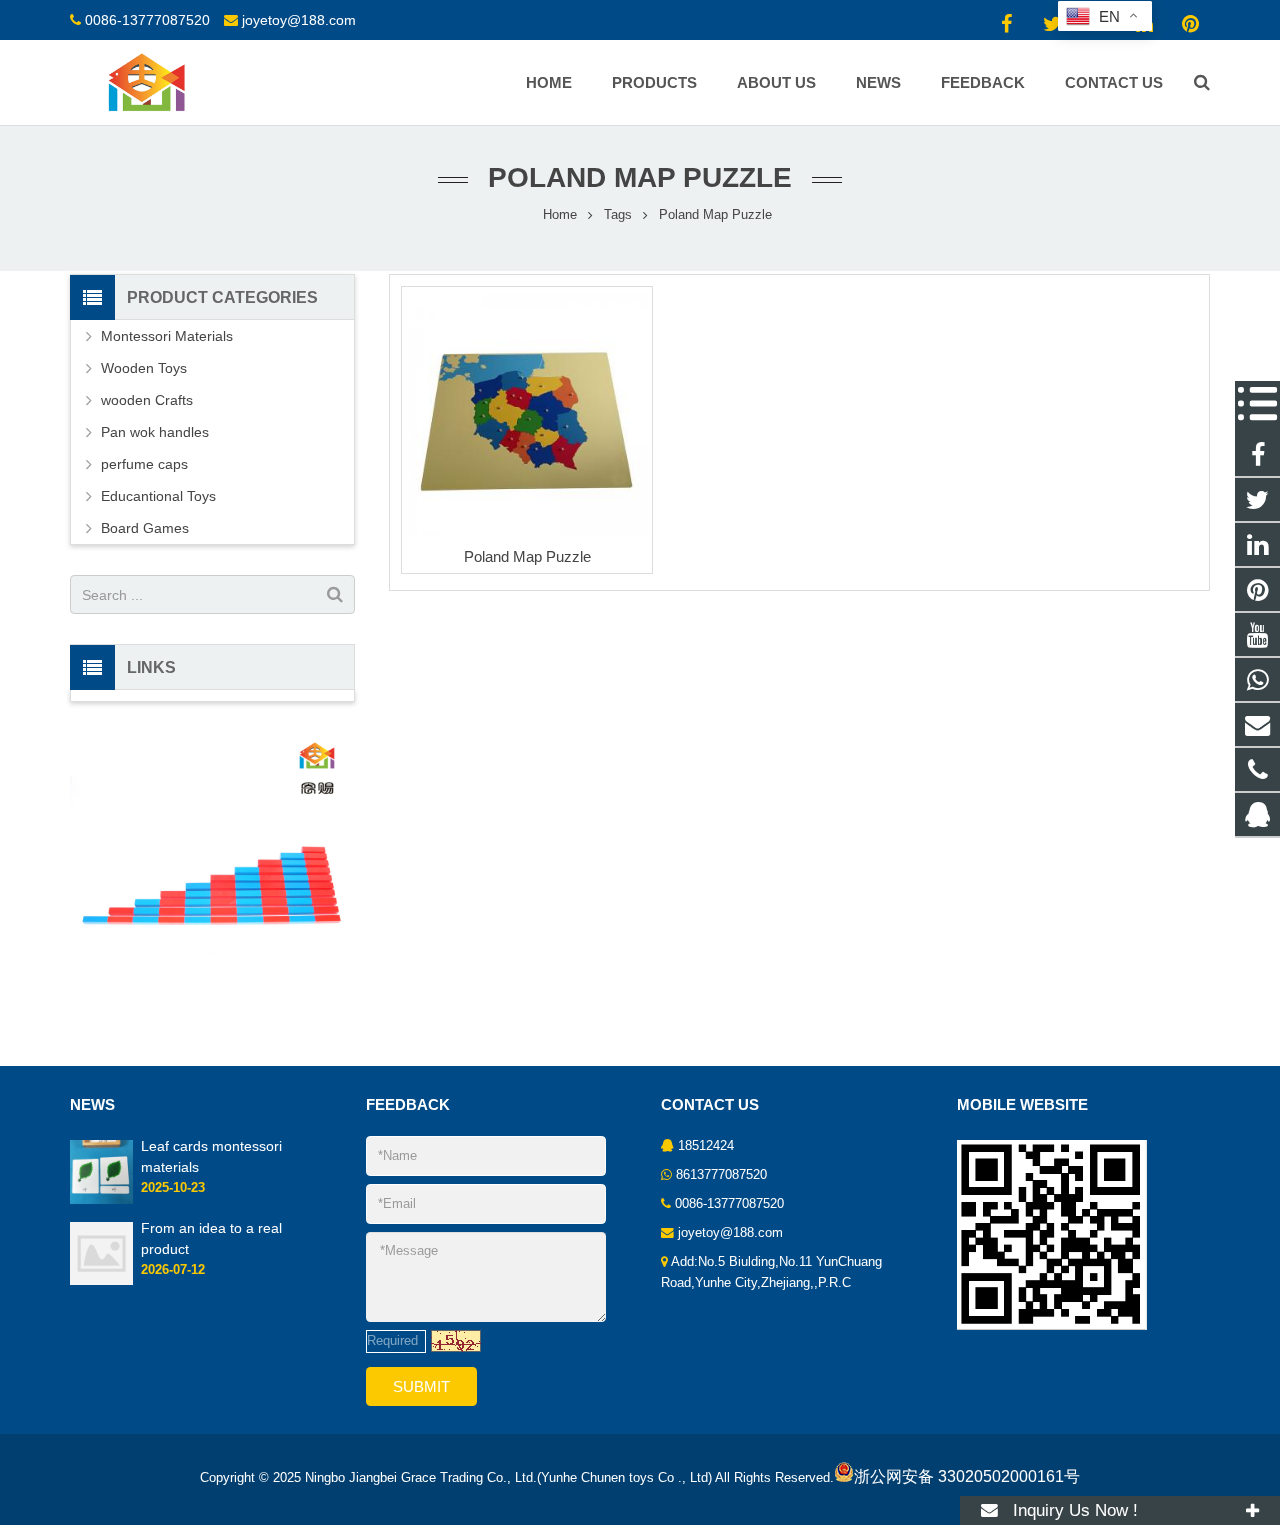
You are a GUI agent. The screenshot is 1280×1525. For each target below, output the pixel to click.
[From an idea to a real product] (101, 1281)
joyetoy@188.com (299, 20)
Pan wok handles (155, 432)
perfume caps (144, 464)
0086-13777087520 (147, 20)
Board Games (145, 528)
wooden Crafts (147, 400)
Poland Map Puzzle (527, 556)
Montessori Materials (167, 336)
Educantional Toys (158, 496)
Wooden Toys (144, 368)
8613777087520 (721, 1175)
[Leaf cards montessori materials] (101, 1200)
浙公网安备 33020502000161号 (967, 1476)
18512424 (706, 1146)
